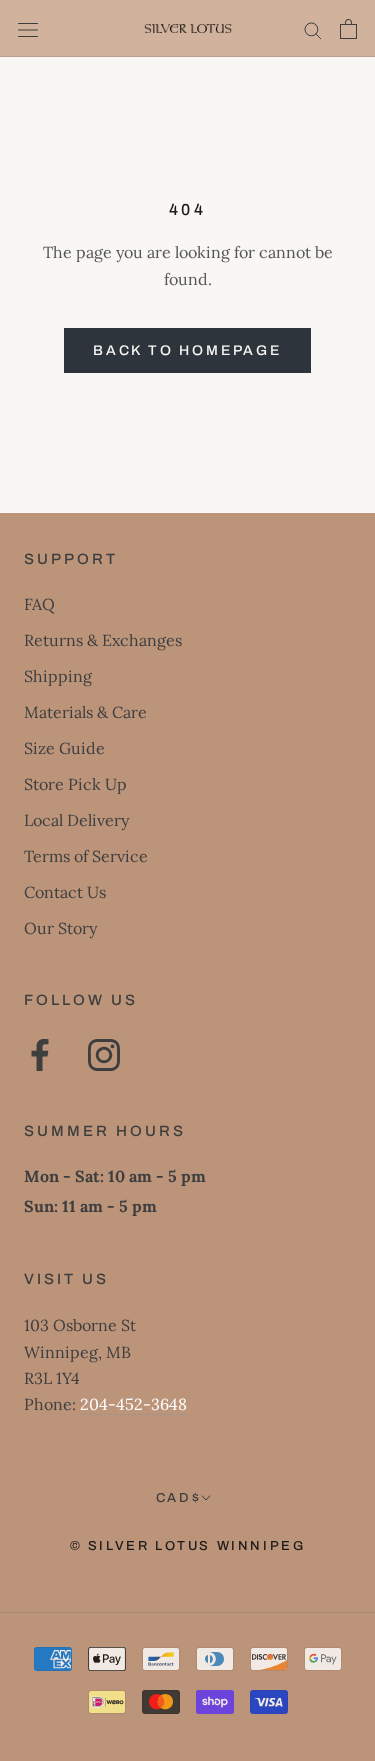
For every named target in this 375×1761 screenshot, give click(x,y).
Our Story (60, 928)
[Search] (313, 28)
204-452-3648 (133, 1404)
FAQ (39, 604)
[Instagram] (104, 1055)
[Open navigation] (28, 28)
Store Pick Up (75, 784)
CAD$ (178, 1498)
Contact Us (65, 892)
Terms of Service (86, 856)
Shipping (58, 676)
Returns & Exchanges (103, 640)
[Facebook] (40, 1055)
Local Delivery (76, 820)
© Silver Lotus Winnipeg (188, 1546)
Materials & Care (85, 712)
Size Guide (64, 748)
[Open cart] (348, 29)
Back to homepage (187, 350)
